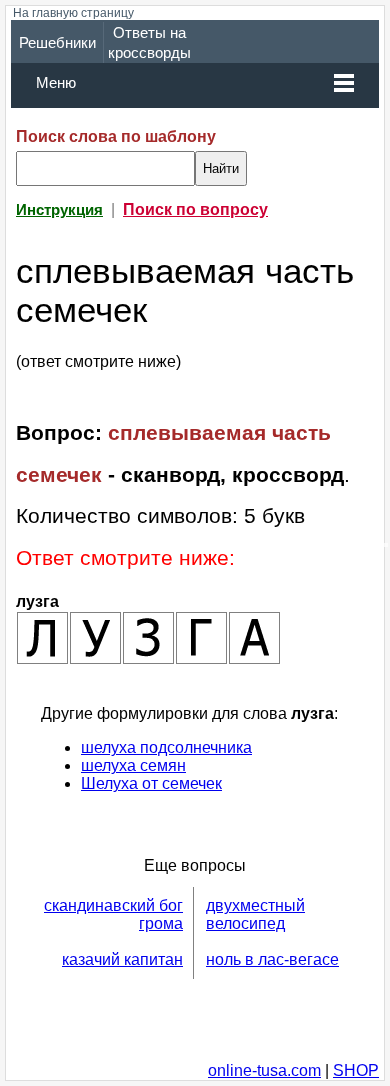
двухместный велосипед (255, 914)
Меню (56, 83)
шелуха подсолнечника (166, 747)
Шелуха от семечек (151, 783)
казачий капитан (122, 959)
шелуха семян (133, 765)
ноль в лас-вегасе (272, 959)
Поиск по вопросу (195, 209)
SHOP (356, 1070)
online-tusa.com (264, 1070)
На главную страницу (73, 13)
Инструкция (59, 210)
